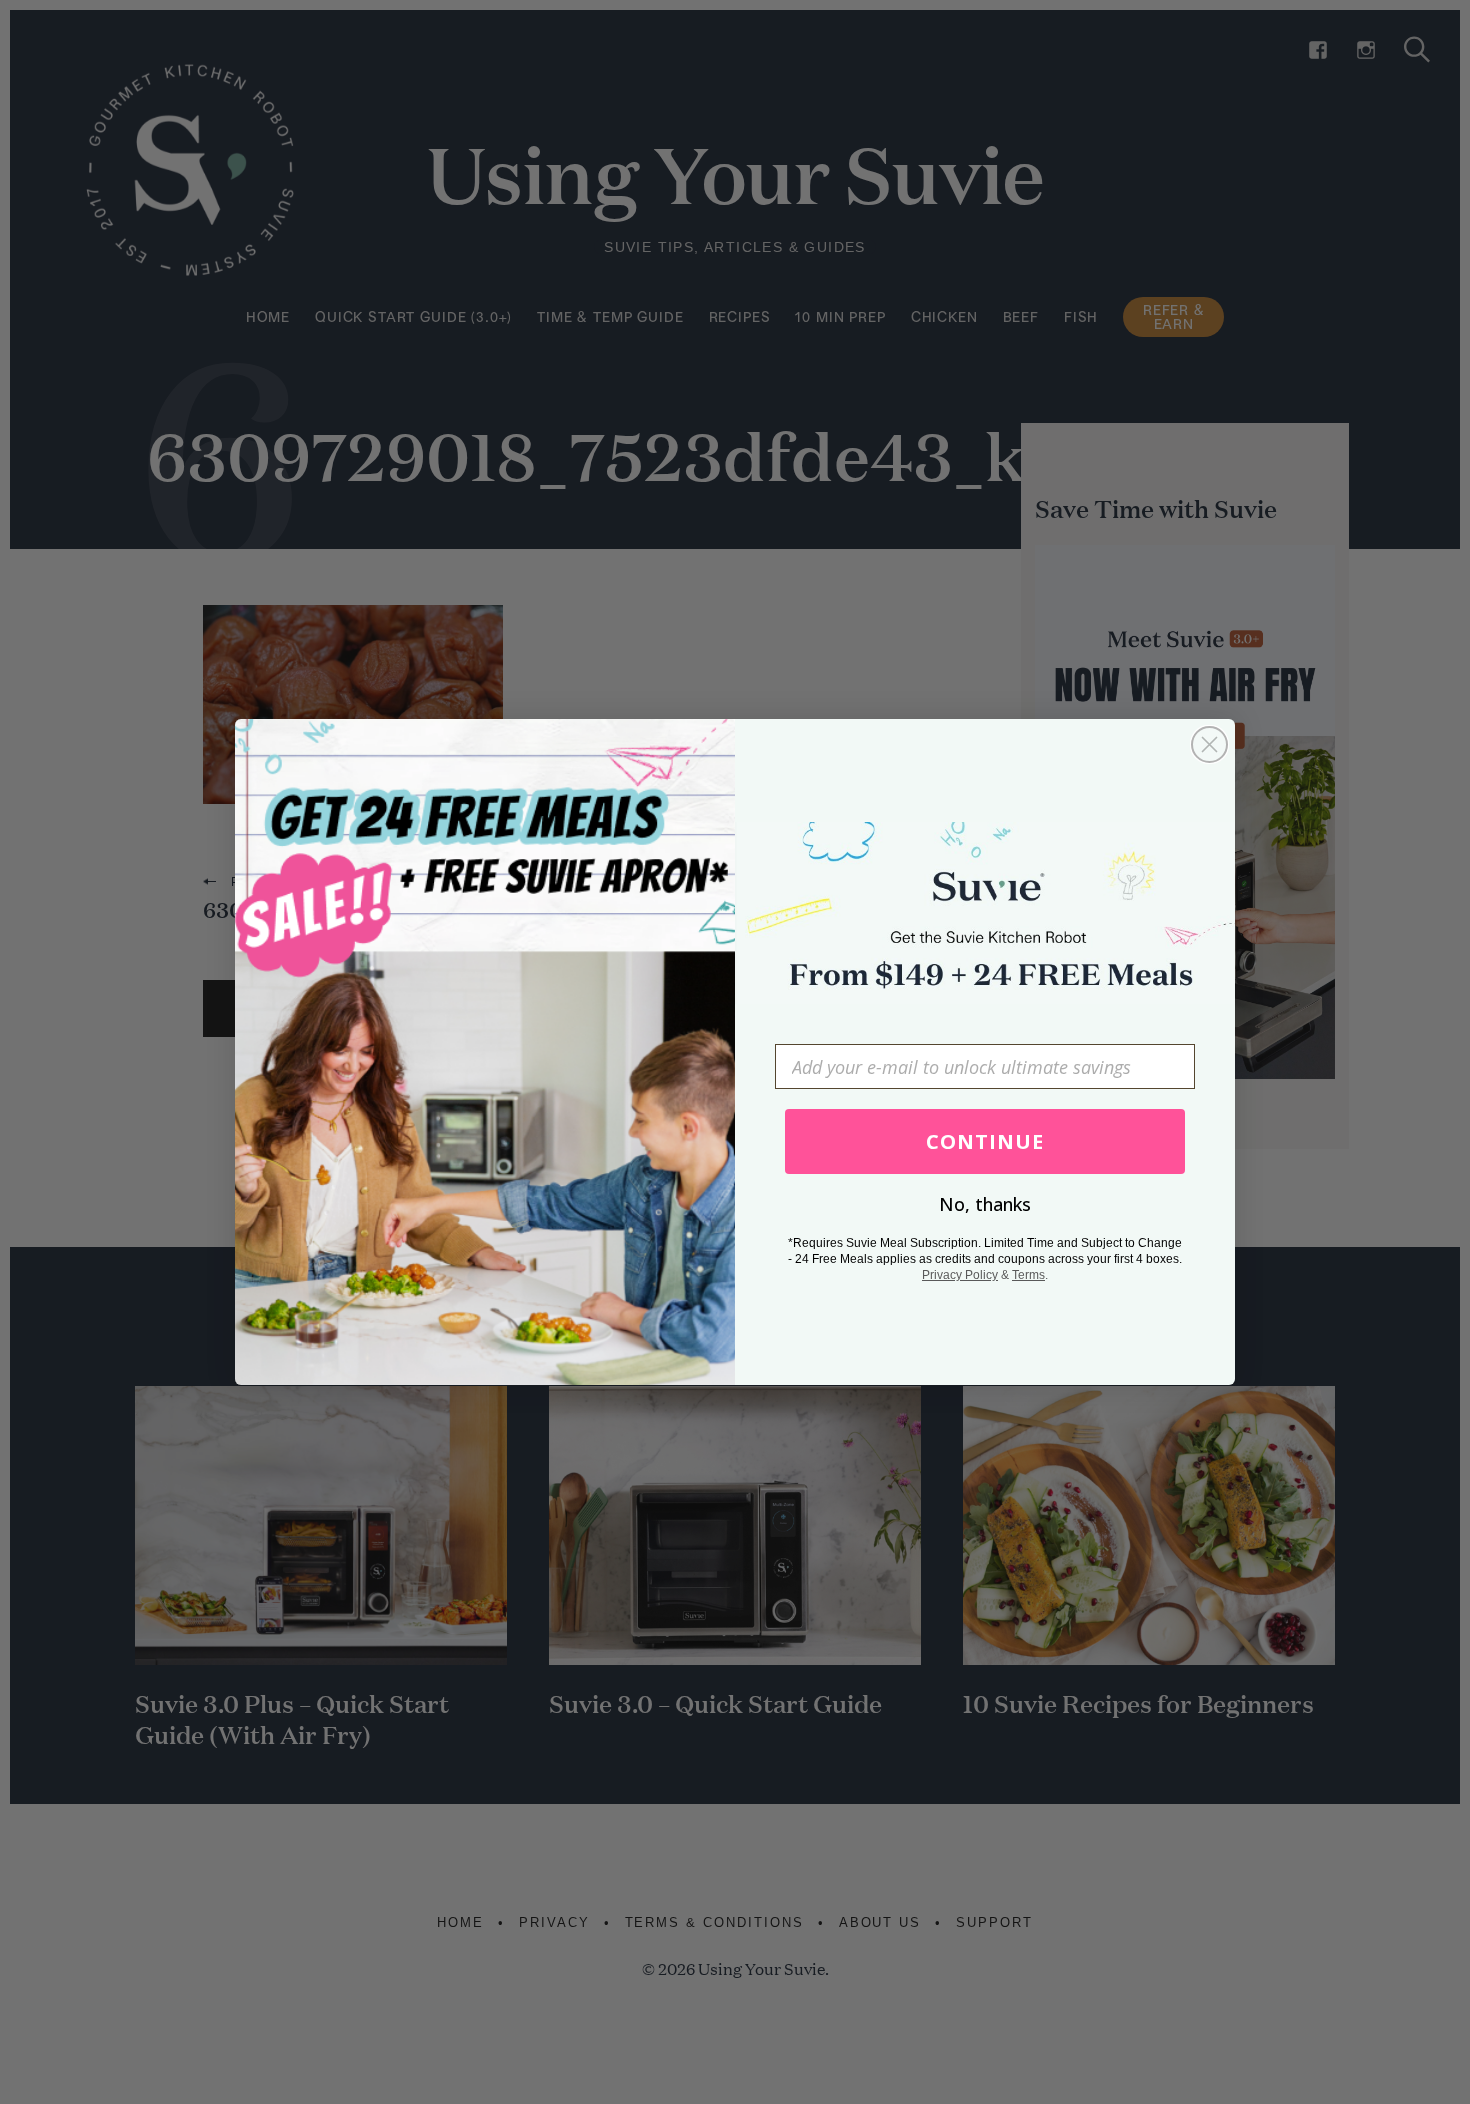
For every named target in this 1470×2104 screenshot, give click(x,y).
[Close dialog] (1209, 744)
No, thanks (985, 1204)
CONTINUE (985, 1141)
